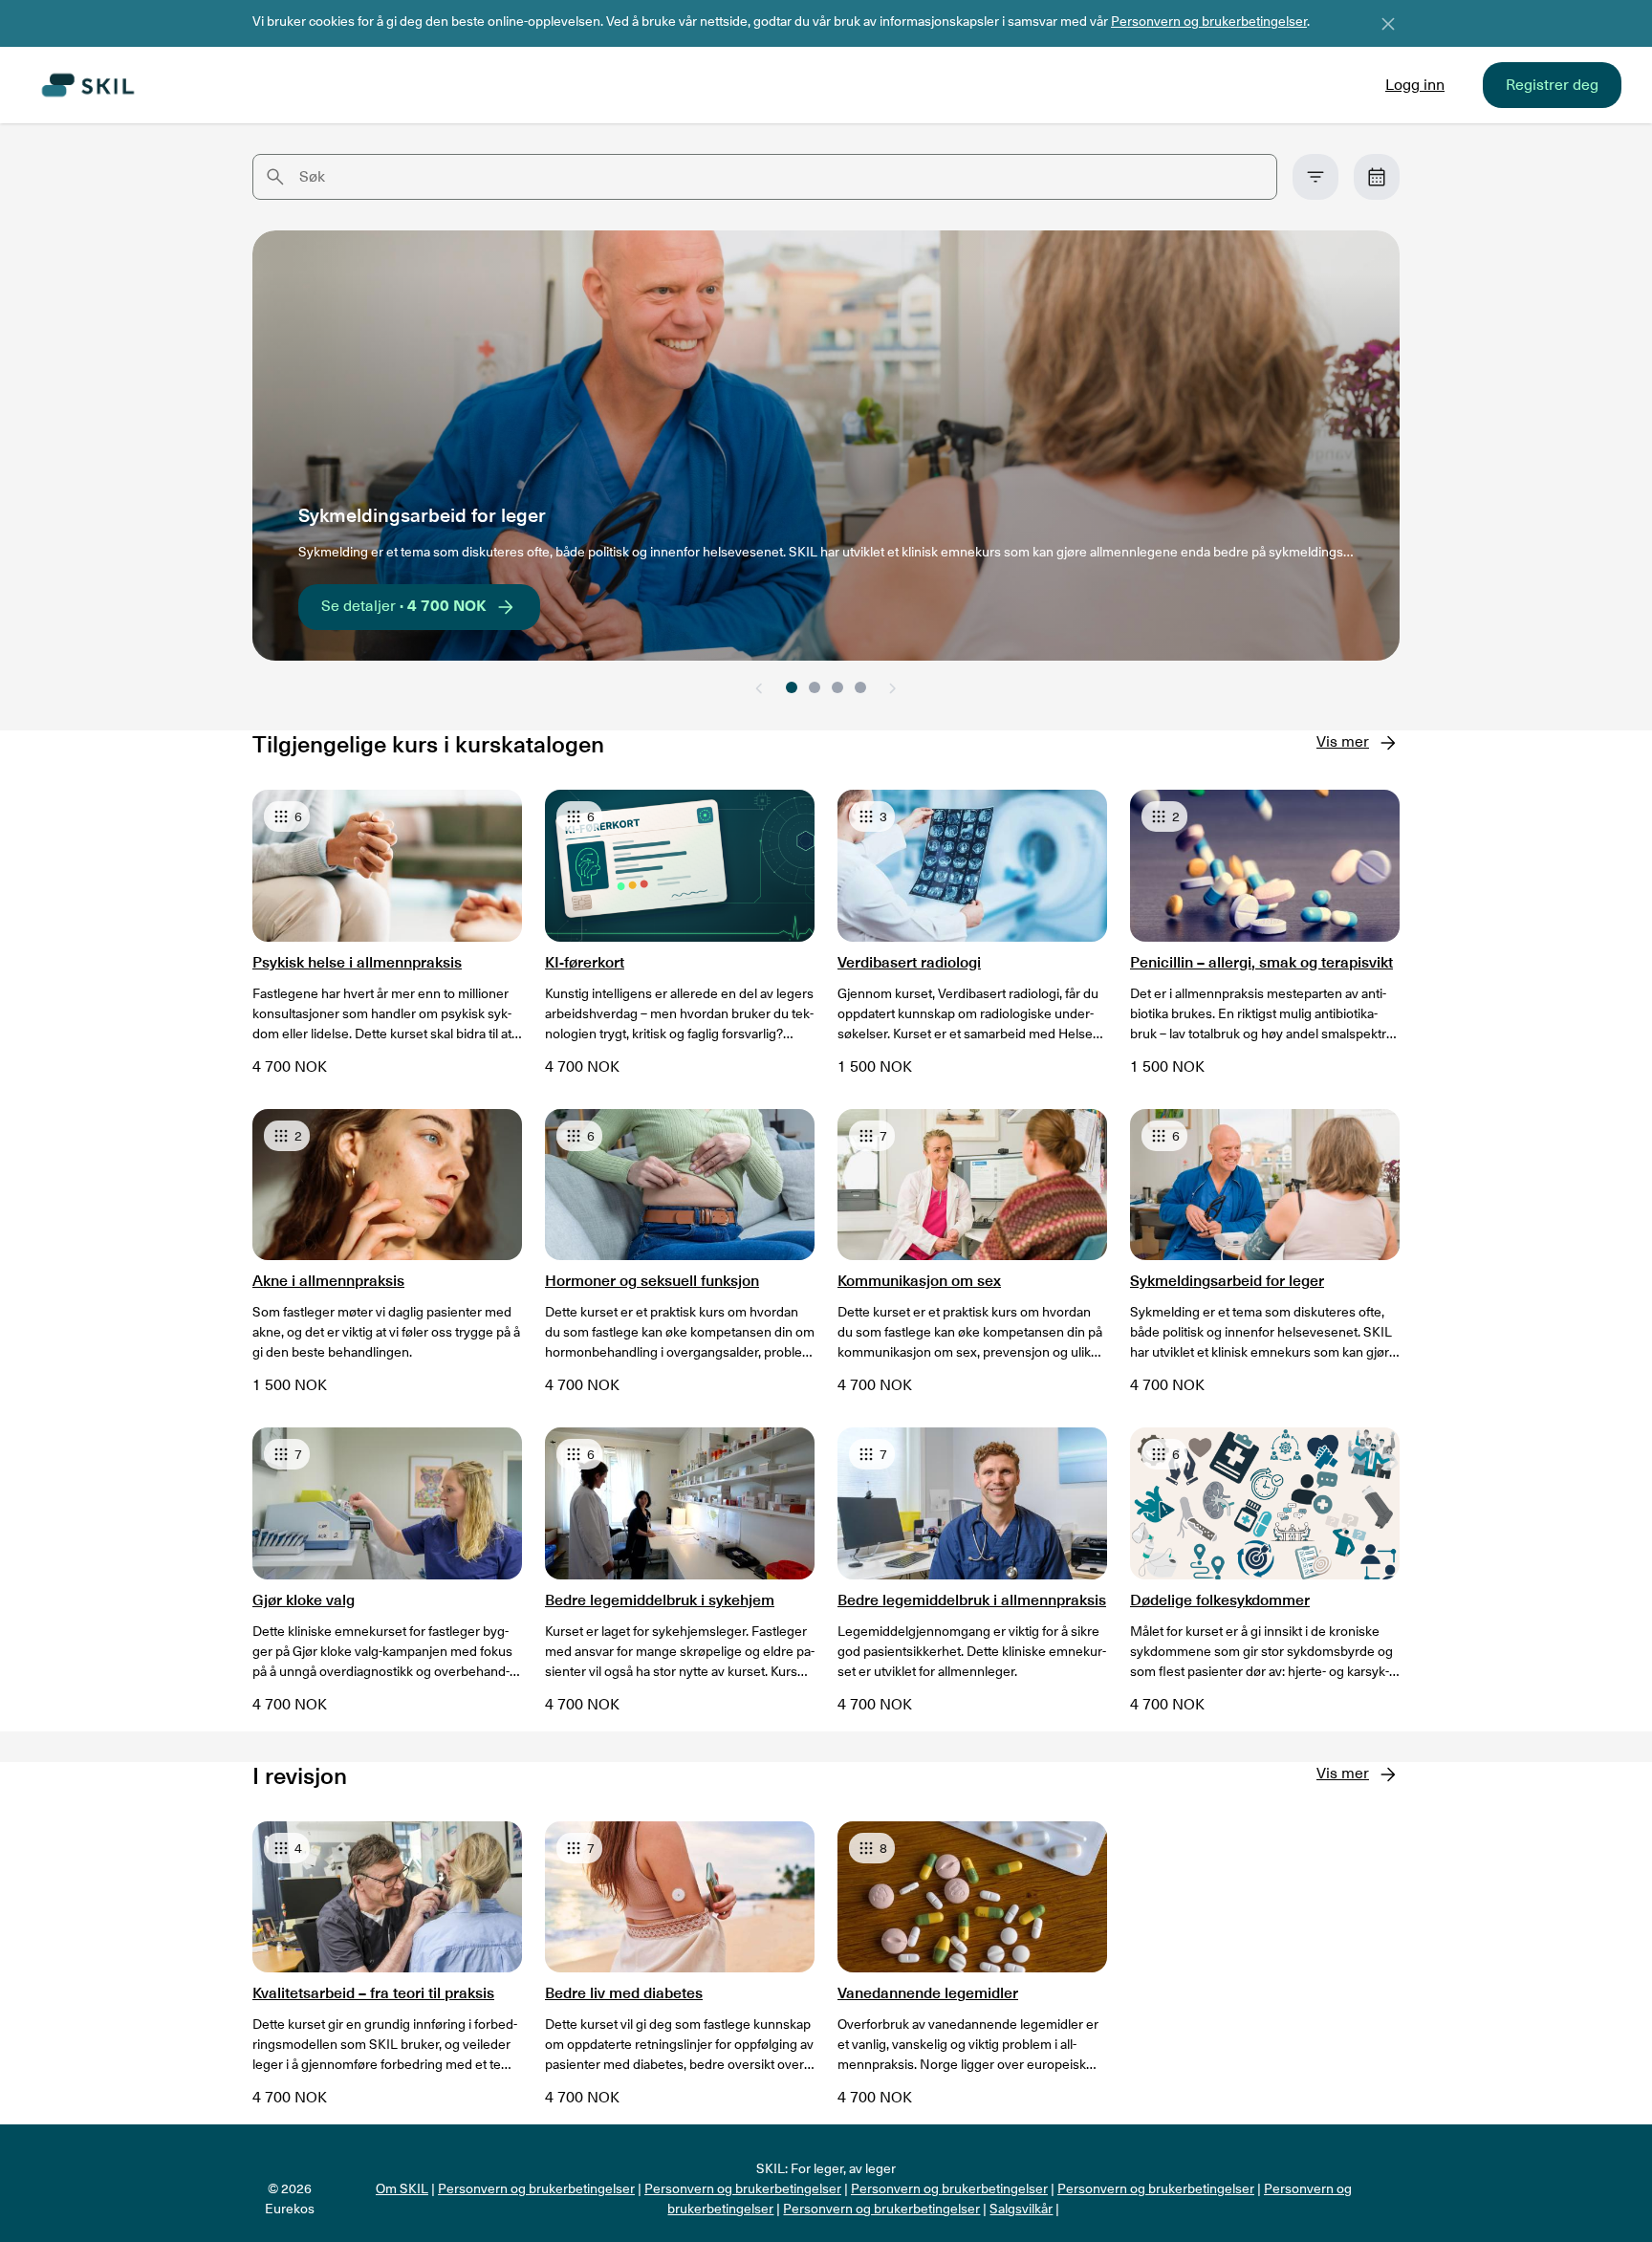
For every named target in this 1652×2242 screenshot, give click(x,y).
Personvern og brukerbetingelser (1209, 21)
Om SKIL (402, 2188)
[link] (1377, 177)
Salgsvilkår (1021, 2209)
